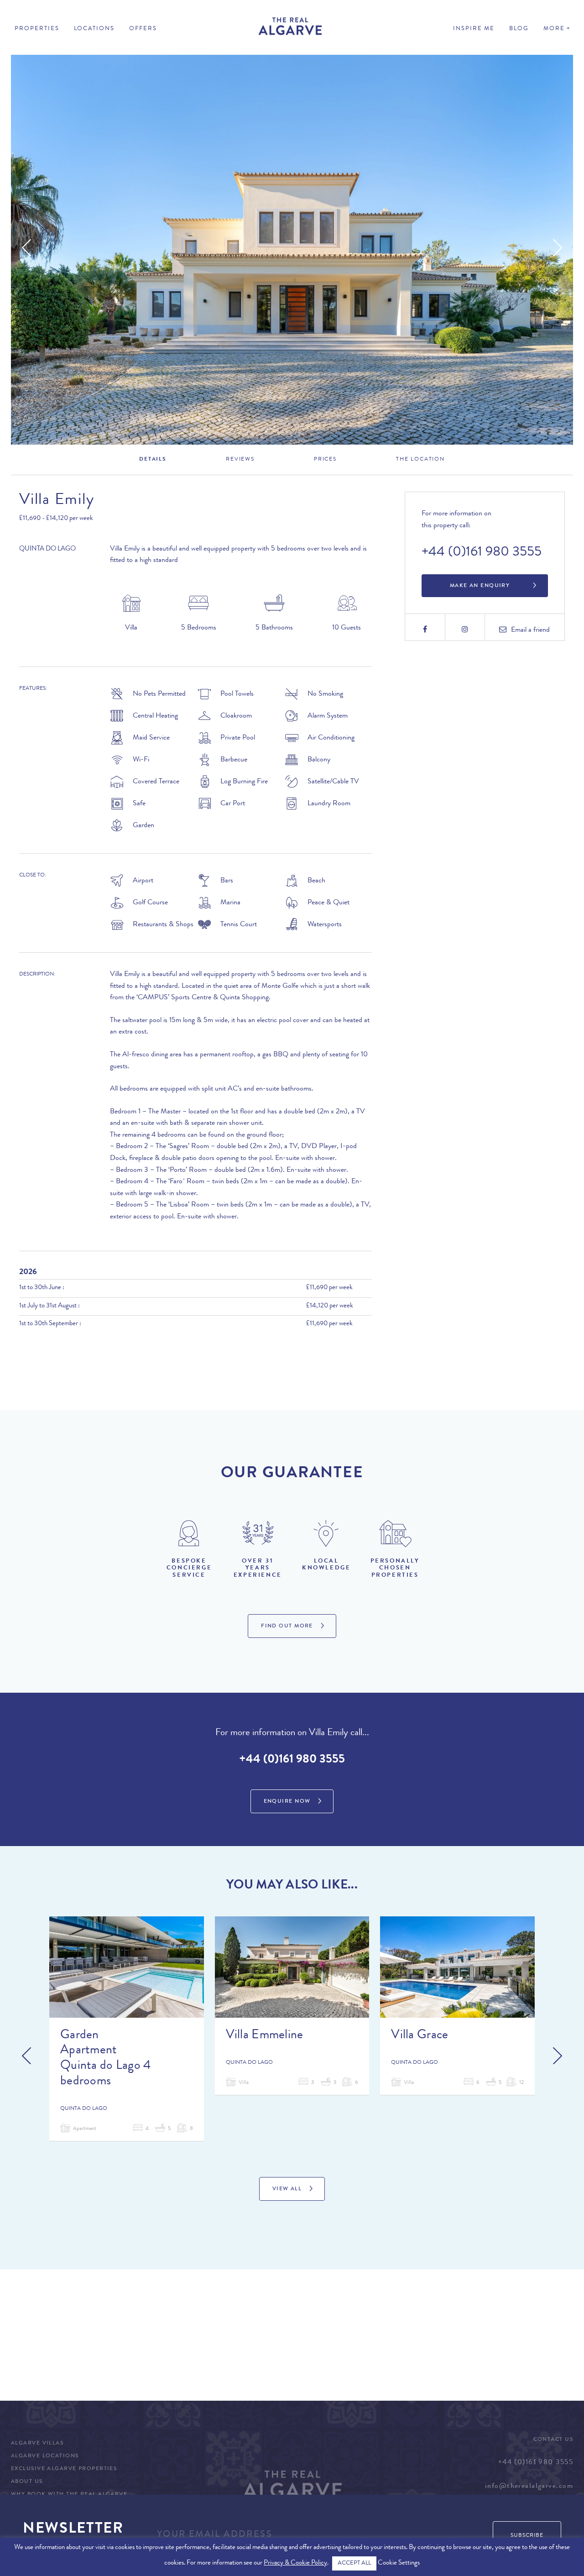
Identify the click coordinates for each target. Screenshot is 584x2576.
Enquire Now (287, 1802)
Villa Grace (420, 2036)
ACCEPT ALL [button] (354, 2563)
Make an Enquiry (480, 586)
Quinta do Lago (47, 549)
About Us (27, 2482)
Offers (143, 29)
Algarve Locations (45, 2456)
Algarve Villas (37, 2444)
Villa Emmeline (265, 2036)
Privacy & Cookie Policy (295, 2563)
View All (287, 2189)
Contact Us (553, 2440)
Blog (519, 29)
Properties (37, 29)
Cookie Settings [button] (399, 2563)
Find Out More (287, 1626)
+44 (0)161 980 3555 (482, 553)
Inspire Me (474, 29)
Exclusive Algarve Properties (64, 2469)
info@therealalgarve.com (529, 2487)
